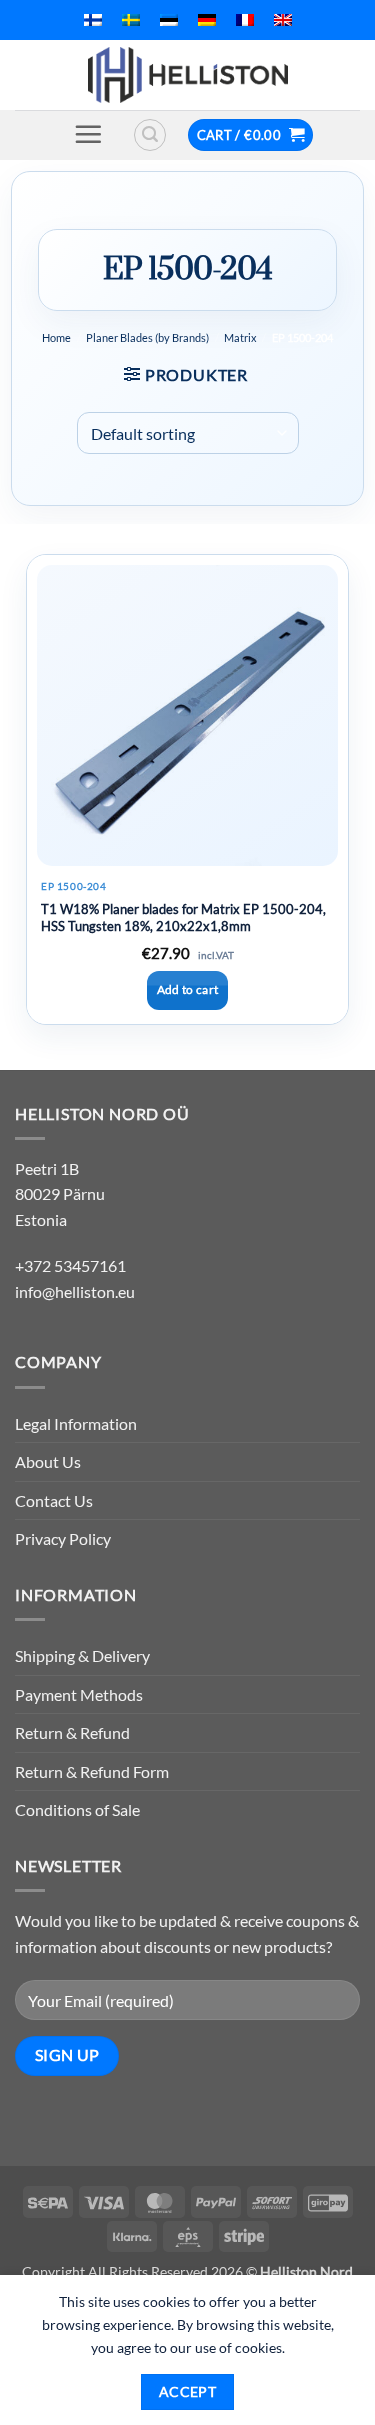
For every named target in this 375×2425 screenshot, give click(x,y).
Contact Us (54, 1500)
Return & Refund (72, 1732)
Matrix (240, 337)
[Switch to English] (283, 20)
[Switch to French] (245, 20)
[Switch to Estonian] (169, 20)
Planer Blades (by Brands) (147, 337)
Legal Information (76, 1423)
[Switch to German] (207, 20)
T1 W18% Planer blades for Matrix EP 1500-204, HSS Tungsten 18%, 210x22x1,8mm (183, 917)
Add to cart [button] (188, 989)
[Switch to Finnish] (93, 20)
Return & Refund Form (92, 1771)
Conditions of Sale (77, 1809)
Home (56, 337)
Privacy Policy (63, 1538)
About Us (48, 1461)
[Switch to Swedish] (131, 20)
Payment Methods (79, 1694)
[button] (88, 134)
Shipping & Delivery (82, 1655)
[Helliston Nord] (188, 75)
